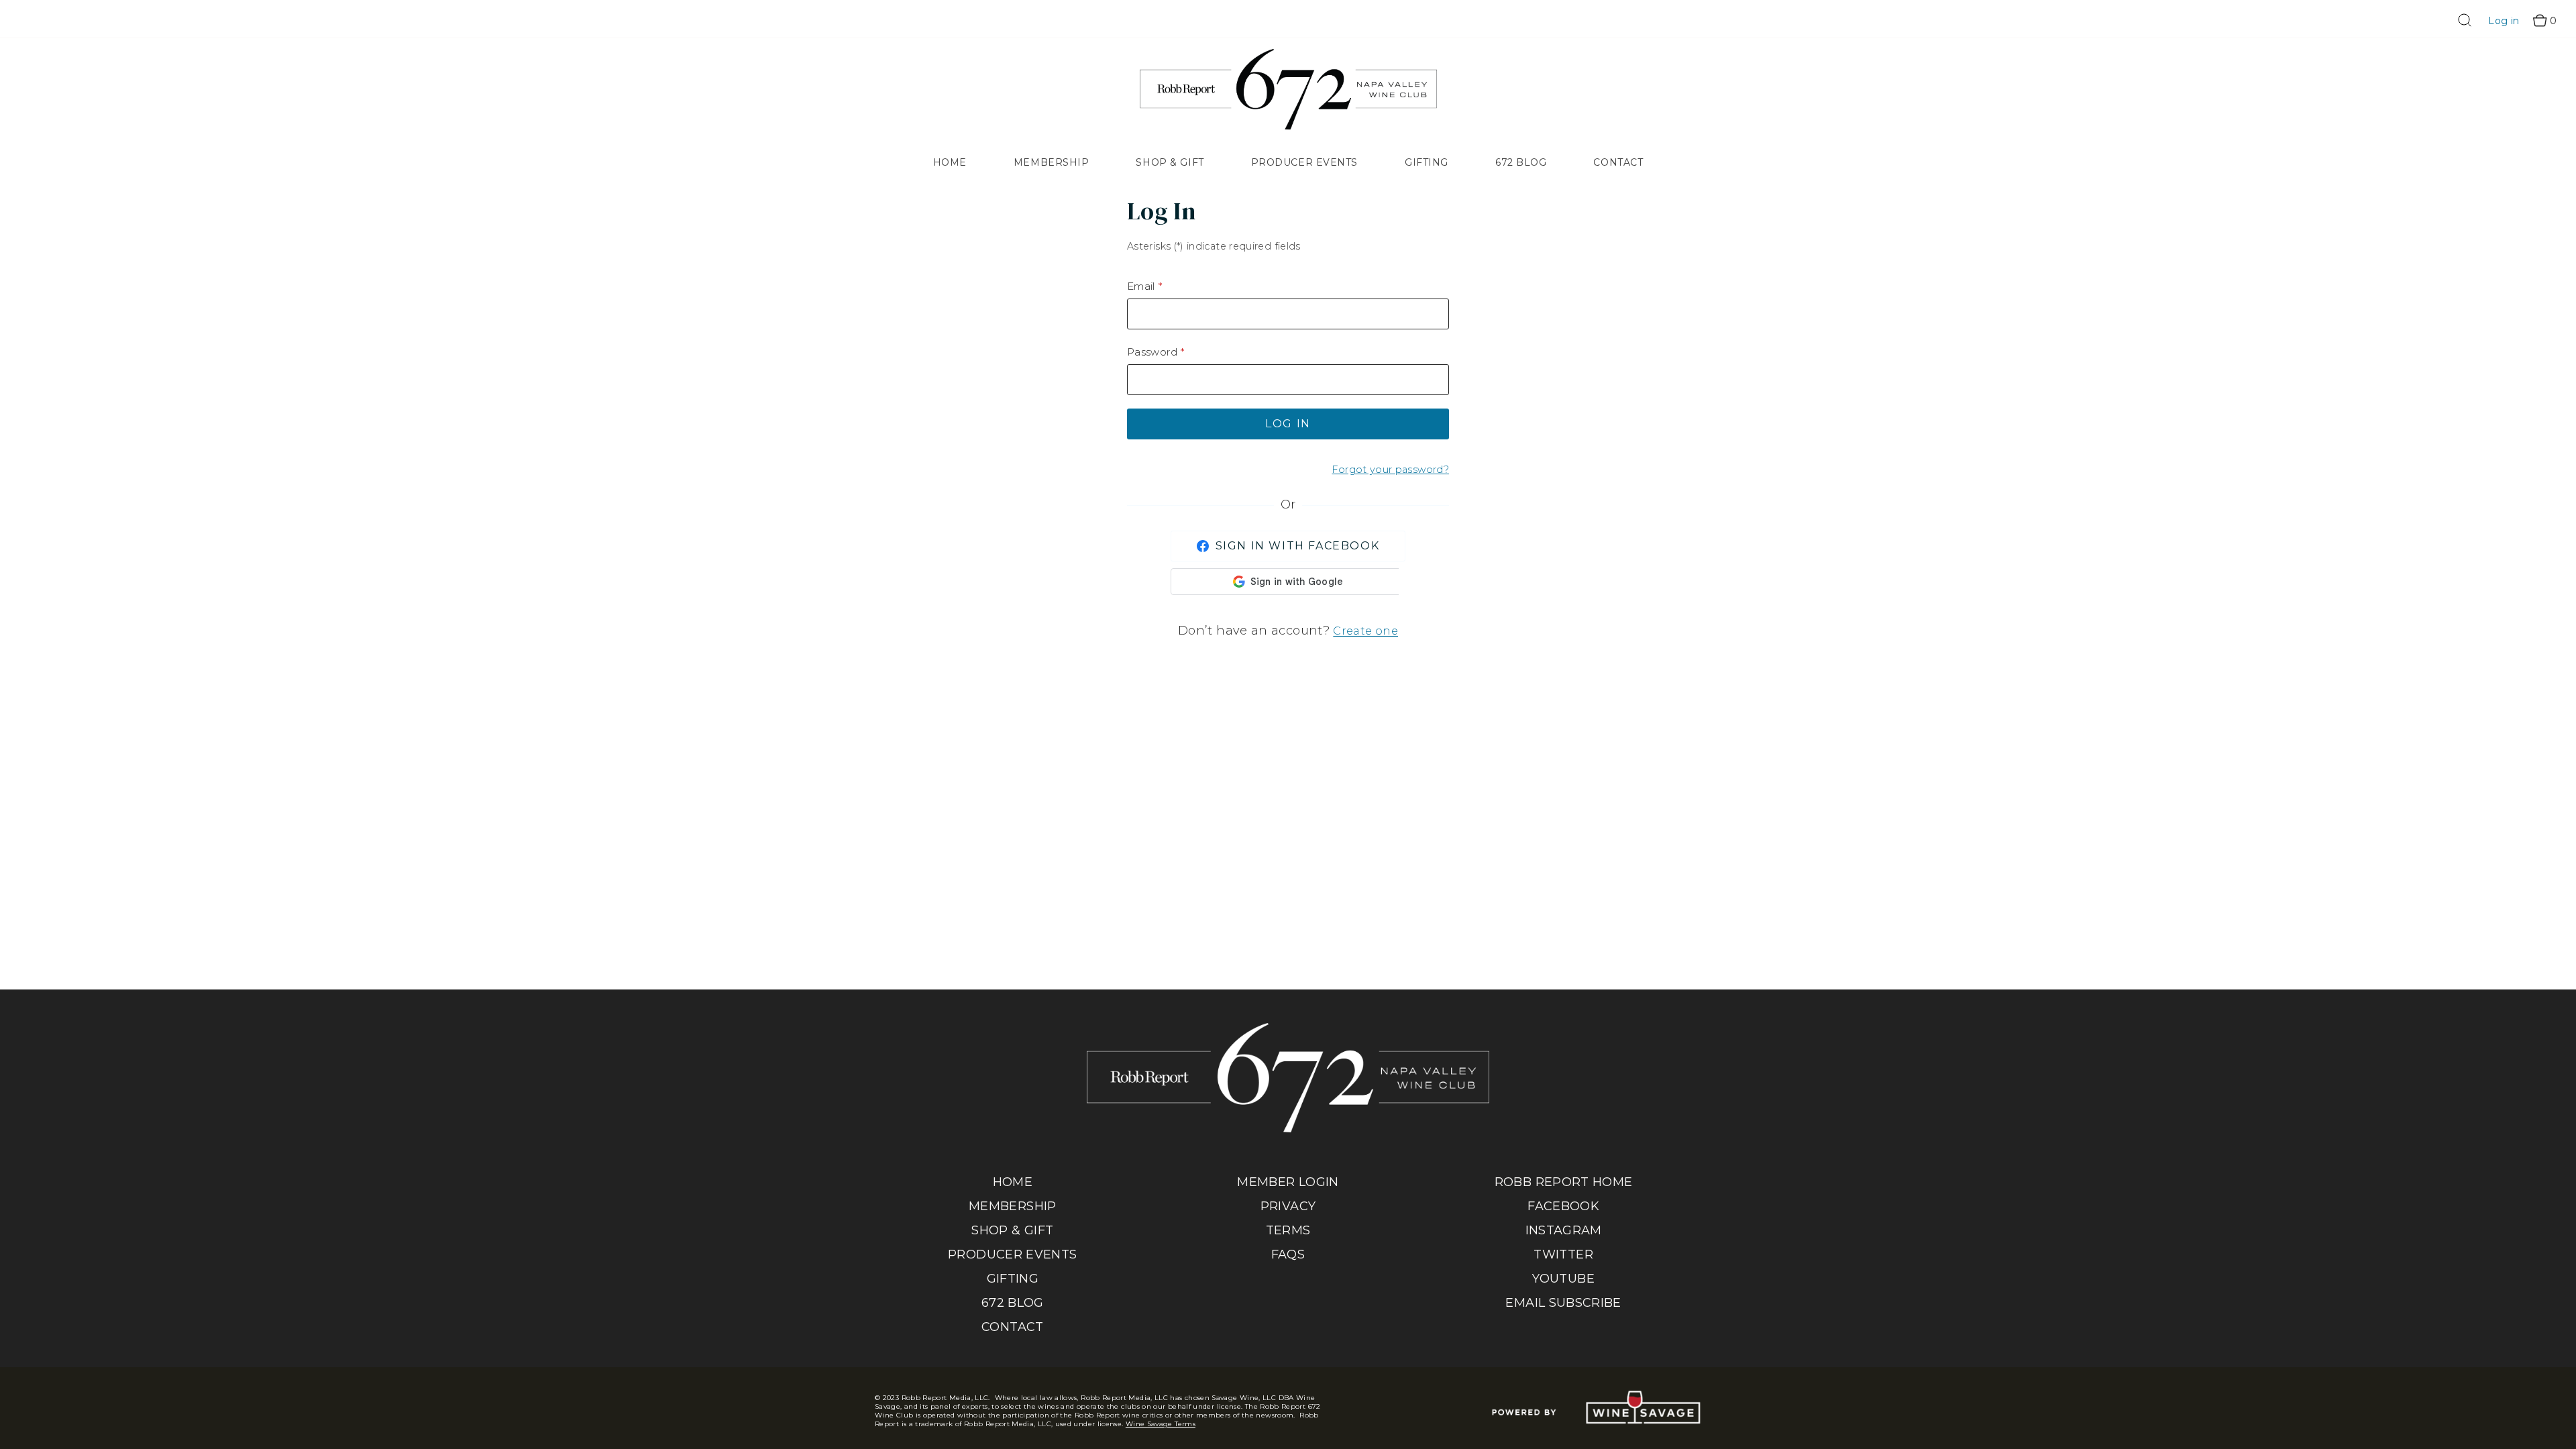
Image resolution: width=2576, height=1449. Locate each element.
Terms (1288, 1230)
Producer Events (1304, 162)
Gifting (1427, 162)
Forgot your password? (1390, 470)
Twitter (1563, 1254)
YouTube (1563, 1279)
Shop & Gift (1170, 162)
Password (1152, 352)
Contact (1618, 162)
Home (950, 162)
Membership (1052, 162)
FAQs (1288, 1254)
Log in (2504, 21)
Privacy (1288, 1206)
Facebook (1563, 1206)
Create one (1365, 631)
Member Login (1288, 1182)
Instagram (1564, 1230)
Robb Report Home (1564, 1182)
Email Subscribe (1563, 1303)
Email (1141, 286)
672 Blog (1521, 162)
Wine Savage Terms (1161, 1424)
